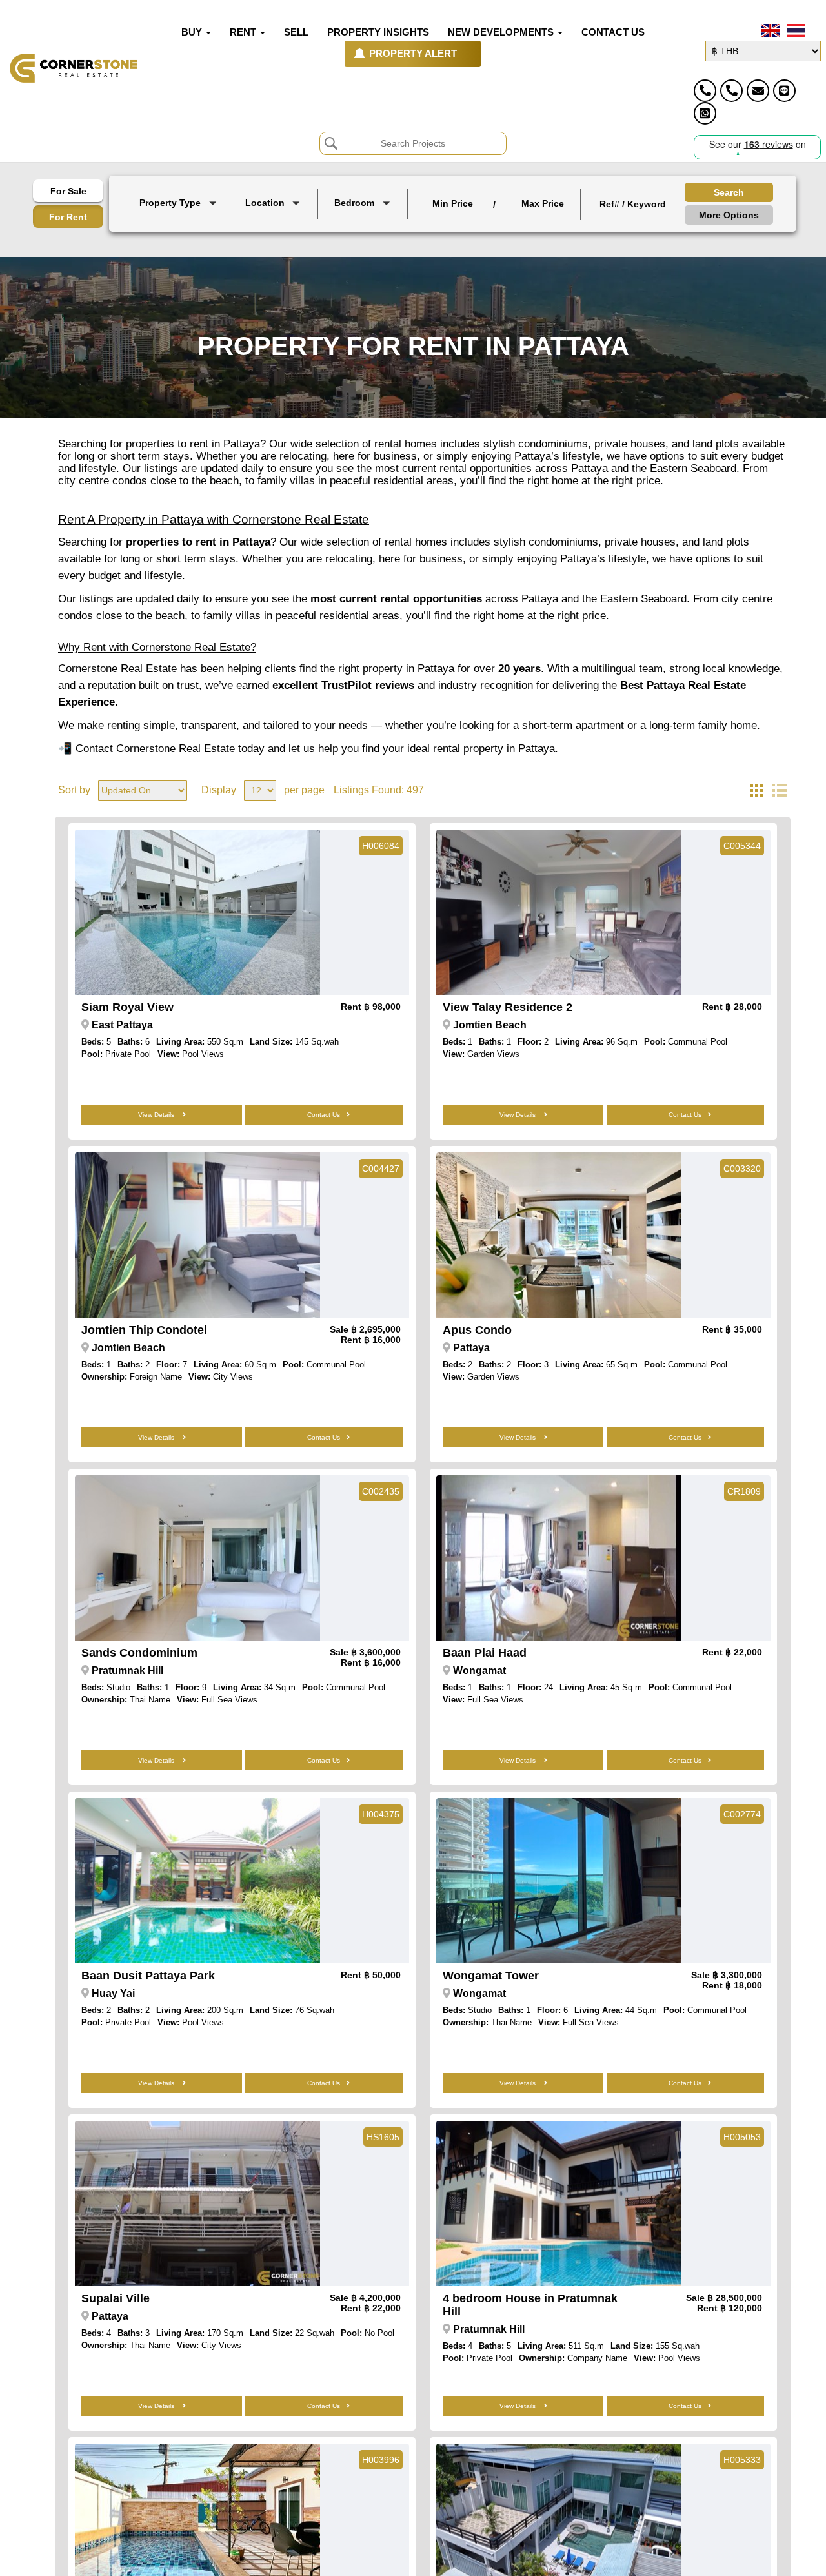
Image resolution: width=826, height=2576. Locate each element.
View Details (157, 1115)
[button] (180, 204)
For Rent (68, 217)
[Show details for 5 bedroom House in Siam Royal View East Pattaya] (197, 912)
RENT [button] (244, 32)
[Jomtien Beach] (274, 233)
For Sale (68, 191)
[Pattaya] (274, 222)
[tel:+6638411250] (705, 91)
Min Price (453, 203)
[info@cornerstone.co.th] (758, 91)
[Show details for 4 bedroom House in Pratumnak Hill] (559, 2203)
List (780, 790)
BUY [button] (193, 32)
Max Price (543, 203)
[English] (769, 30)
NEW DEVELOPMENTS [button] (502, 32)
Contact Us (324, 1115)
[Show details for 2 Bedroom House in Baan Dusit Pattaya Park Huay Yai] (197, 1881)
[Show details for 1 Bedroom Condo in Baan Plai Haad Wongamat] (559, 1558)
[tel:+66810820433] (731, 91)
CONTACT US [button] (613, 32)
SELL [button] (296, 32)
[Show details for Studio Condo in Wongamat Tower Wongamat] (559, 1881)
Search (729, 192)
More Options (729, 215)
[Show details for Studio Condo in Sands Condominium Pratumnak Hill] (197, 1558)
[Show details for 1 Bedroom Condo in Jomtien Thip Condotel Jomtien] (197, 1235)
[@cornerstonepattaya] (784, 91)
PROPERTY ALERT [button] (413, 54)
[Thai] (795, 30)
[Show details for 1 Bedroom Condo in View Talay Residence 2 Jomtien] (559, 912)
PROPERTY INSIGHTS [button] (378, 32)
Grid (756, 790)
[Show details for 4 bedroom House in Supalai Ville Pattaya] (197, 2203)
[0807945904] (705, 113)
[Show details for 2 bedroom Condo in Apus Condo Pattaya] (559, 1235)
